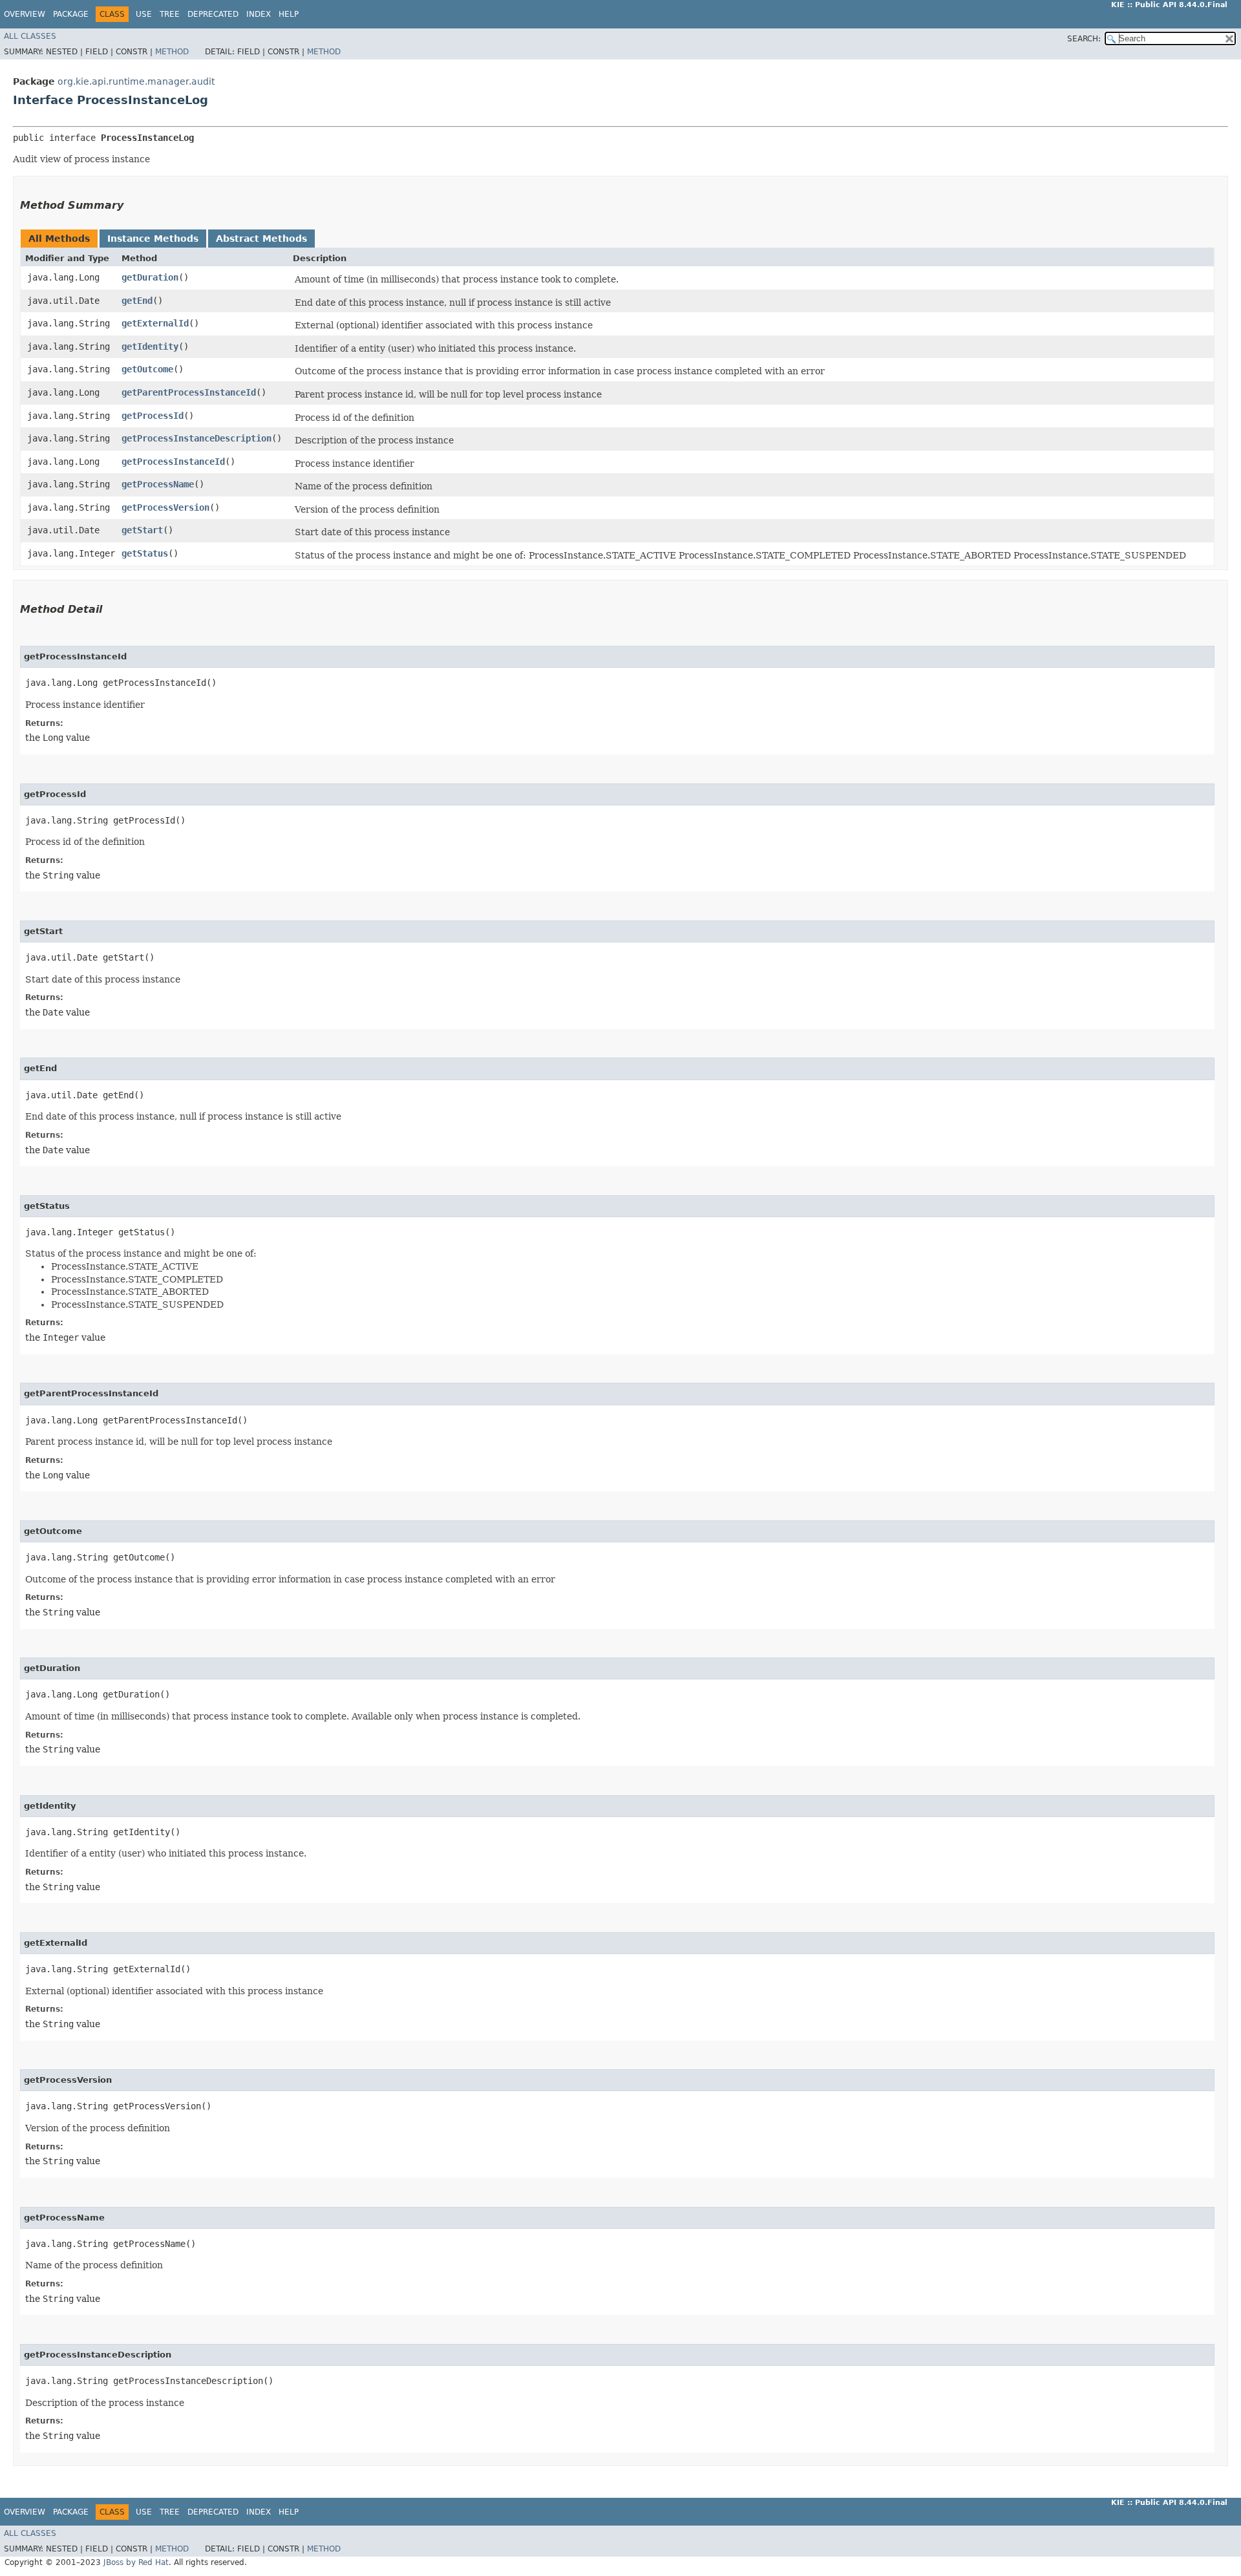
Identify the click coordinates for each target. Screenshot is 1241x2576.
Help (289, 14)
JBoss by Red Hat (136, 2562)
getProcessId (153, 416)
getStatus (145, 553)
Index (259, 14)
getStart (142, 530)
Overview (25, 14)
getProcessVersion (165, 507)
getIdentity (150, 346)
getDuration (150, 277)
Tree (170, 14)
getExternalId (155, 323)
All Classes (30, 36)
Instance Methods (153, 239)
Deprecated (213, 14)
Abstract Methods (261, 239)
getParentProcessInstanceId (189, 392)
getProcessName (158, 484)
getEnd (137, 301)
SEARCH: (1084, 39)
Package (71, 14)
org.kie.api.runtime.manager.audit (136, 81)
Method (172, 52)
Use (144, 14)
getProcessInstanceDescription (196, 438)
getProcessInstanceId (173, 462)
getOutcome (147, 369)
